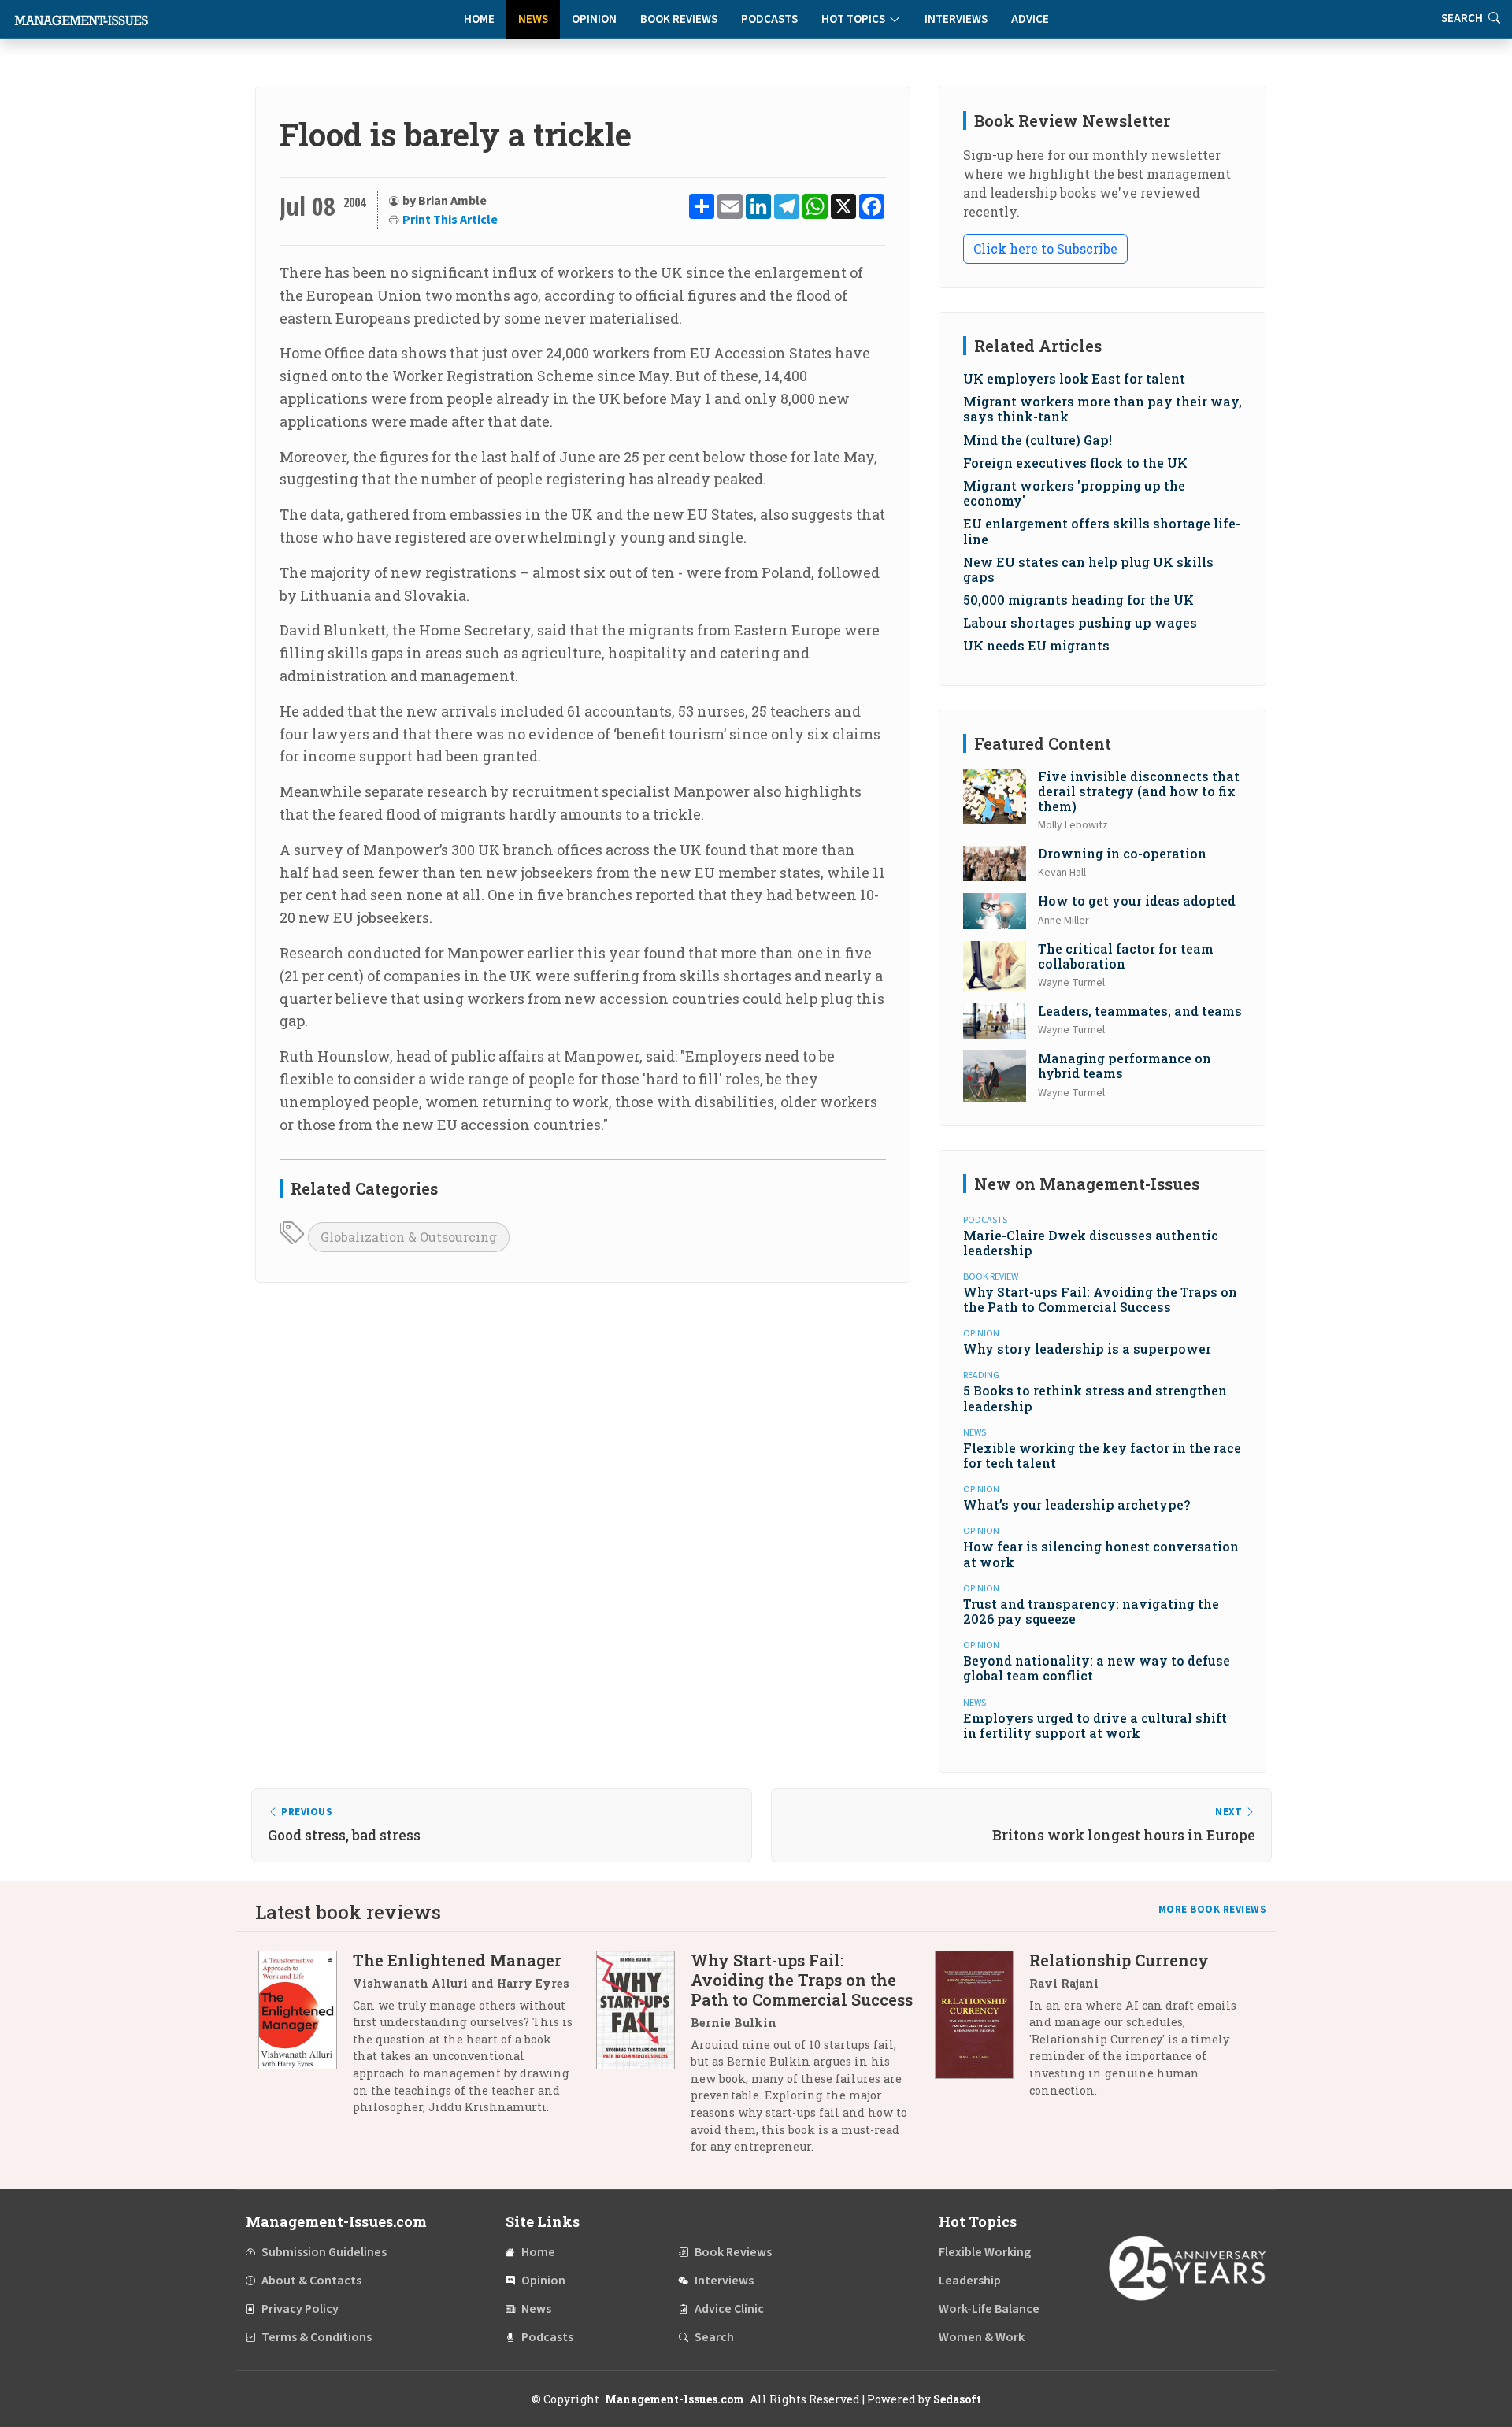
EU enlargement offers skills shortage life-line (1102, 531)
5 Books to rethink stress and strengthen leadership (1095, 1398)
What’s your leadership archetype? (1077, 1504)
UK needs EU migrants (1036, 645)
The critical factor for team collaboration (1126, 956)
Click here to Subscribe (1045, 248)
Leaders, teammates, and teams (1140, 1011)
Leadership (970, 2281)
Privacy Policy (300, 2309)
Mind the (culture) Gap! (1038, 440)
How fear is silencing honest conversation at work (1101, 1554)
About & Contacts (311, 2281)
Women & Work (982, 2337)
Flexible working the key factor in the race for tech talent (1102, 1455)
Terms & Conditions (317, 2337)
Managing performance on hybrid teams (1125, 1065)
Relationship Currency (1119, 1960)
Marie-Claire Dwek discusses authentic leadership (1091, 1243)
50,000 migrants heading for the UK (1078, 600)
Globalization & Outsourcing (409, 1237)
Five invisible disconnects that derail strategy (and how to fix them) (1139, 791)
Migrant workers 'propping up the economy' (1074, 493)
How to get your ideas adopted (1137, 900)
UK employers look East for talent (1074, 378)
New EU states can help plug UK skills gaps (1088, 569)
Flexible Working (985, 2252)
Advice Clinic (729, 2309)
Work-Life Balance (989, 2309)
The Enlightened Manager (457, 1960)
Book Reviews (679, 19)
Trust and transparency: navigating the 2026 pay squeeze (1091, 1611)
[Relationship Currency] (982, 2031)
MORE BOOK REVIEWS (1213, 1910)
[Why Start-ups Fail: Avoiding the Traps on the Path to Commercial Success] (643, 2059)
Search (714, 2337)
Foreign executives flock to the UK (1075, 463)
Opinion (594, 19)
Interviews (956, 19)
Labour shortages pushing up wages (1080, 622)
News (533, 19)
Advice (1030, 19)
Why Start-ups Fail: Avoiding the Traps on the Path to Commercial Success (1100, 1299)
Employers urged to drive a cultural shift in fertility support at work (1095, 1725)
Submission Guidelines (324, 2252)
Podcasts (769, 19)
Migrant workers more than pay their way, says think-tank (1102, 409)
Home (479, 19)
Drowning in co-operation (1122, 853)
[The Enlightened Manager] (306, 2040)
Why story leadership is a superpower (1087, 1349)
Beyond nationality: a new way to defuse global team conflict (1097, 1668)
